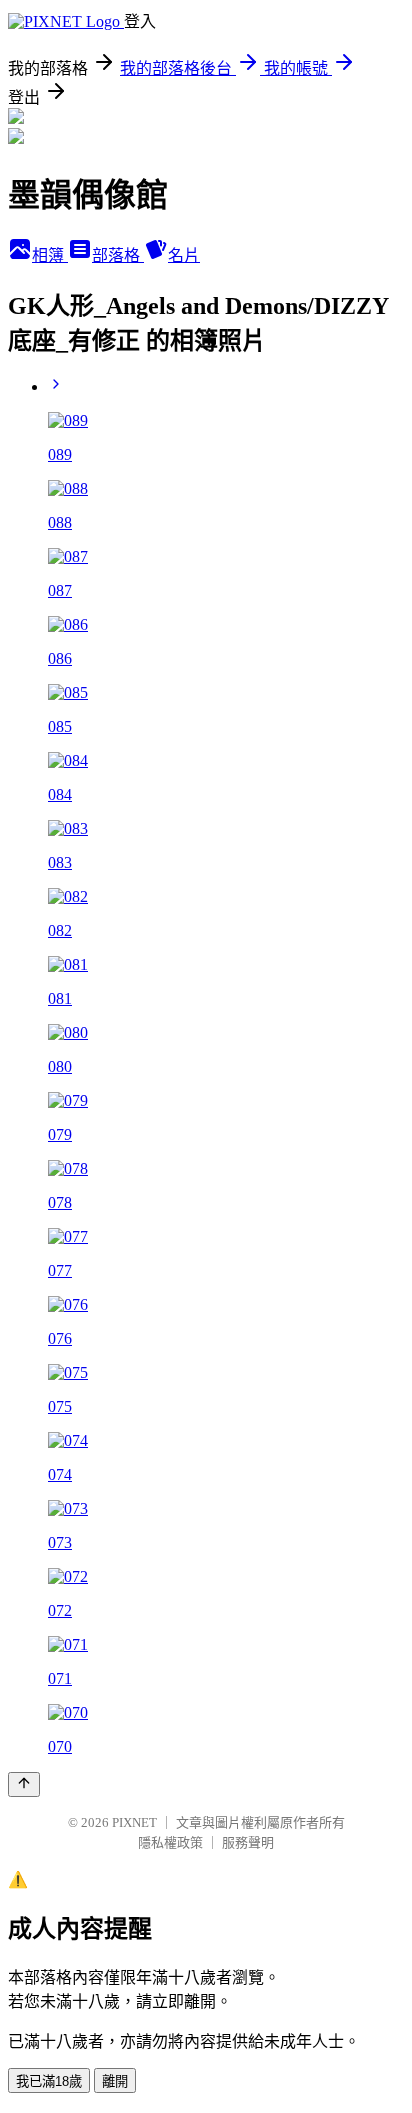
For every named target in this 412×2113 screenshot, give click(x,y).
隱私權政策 (170, 1842)
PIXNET (134, 1822)
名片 (184, 255)
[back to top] (24, 1784)
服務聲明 (248, 1842)
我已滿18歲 (49, 2081)
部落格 (118, 255)
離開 (115, 2081)
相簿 (50, 255)
